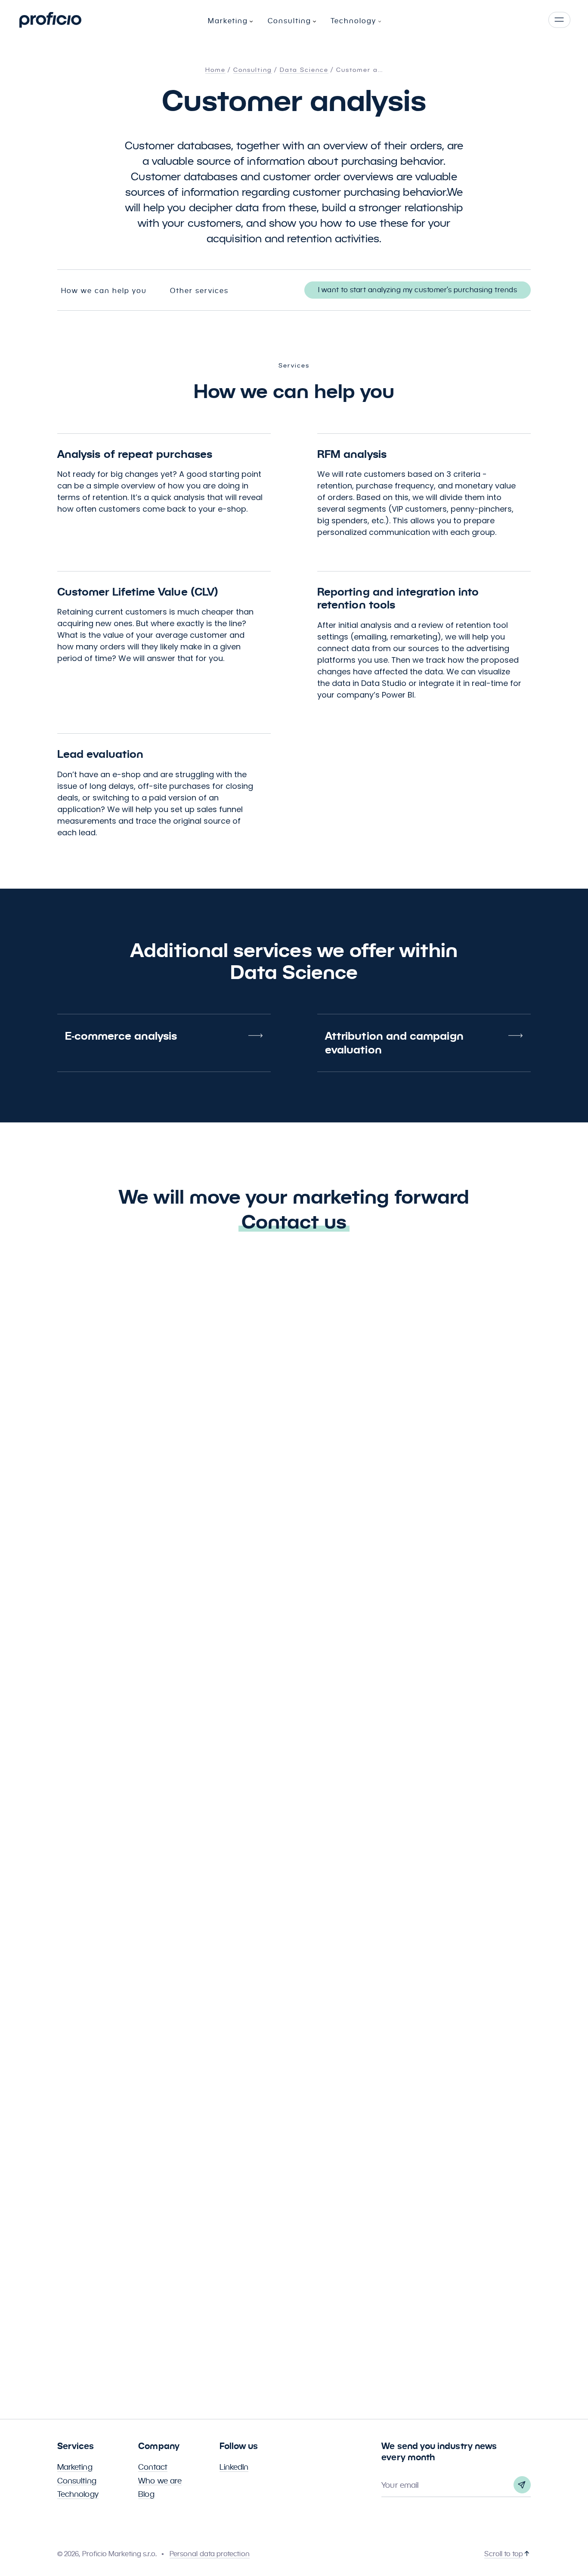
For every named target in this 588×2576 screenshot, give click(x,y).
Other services (199, 291)
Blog (146, 2494)
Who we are (160, 2481)
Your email (400, 2485)
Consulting (77, 2481)
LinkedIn (234, 2467)
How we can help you (104, 291)
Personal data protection (210, 2554)
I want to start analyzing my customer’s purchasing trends (418, 290)
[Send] (522, 2485)
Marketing (75, 2467)
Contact (153, 2467)
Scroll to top (504, 2554)
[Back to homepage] (50, 20)
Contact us (294, 1222)
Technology (78, 2494)
